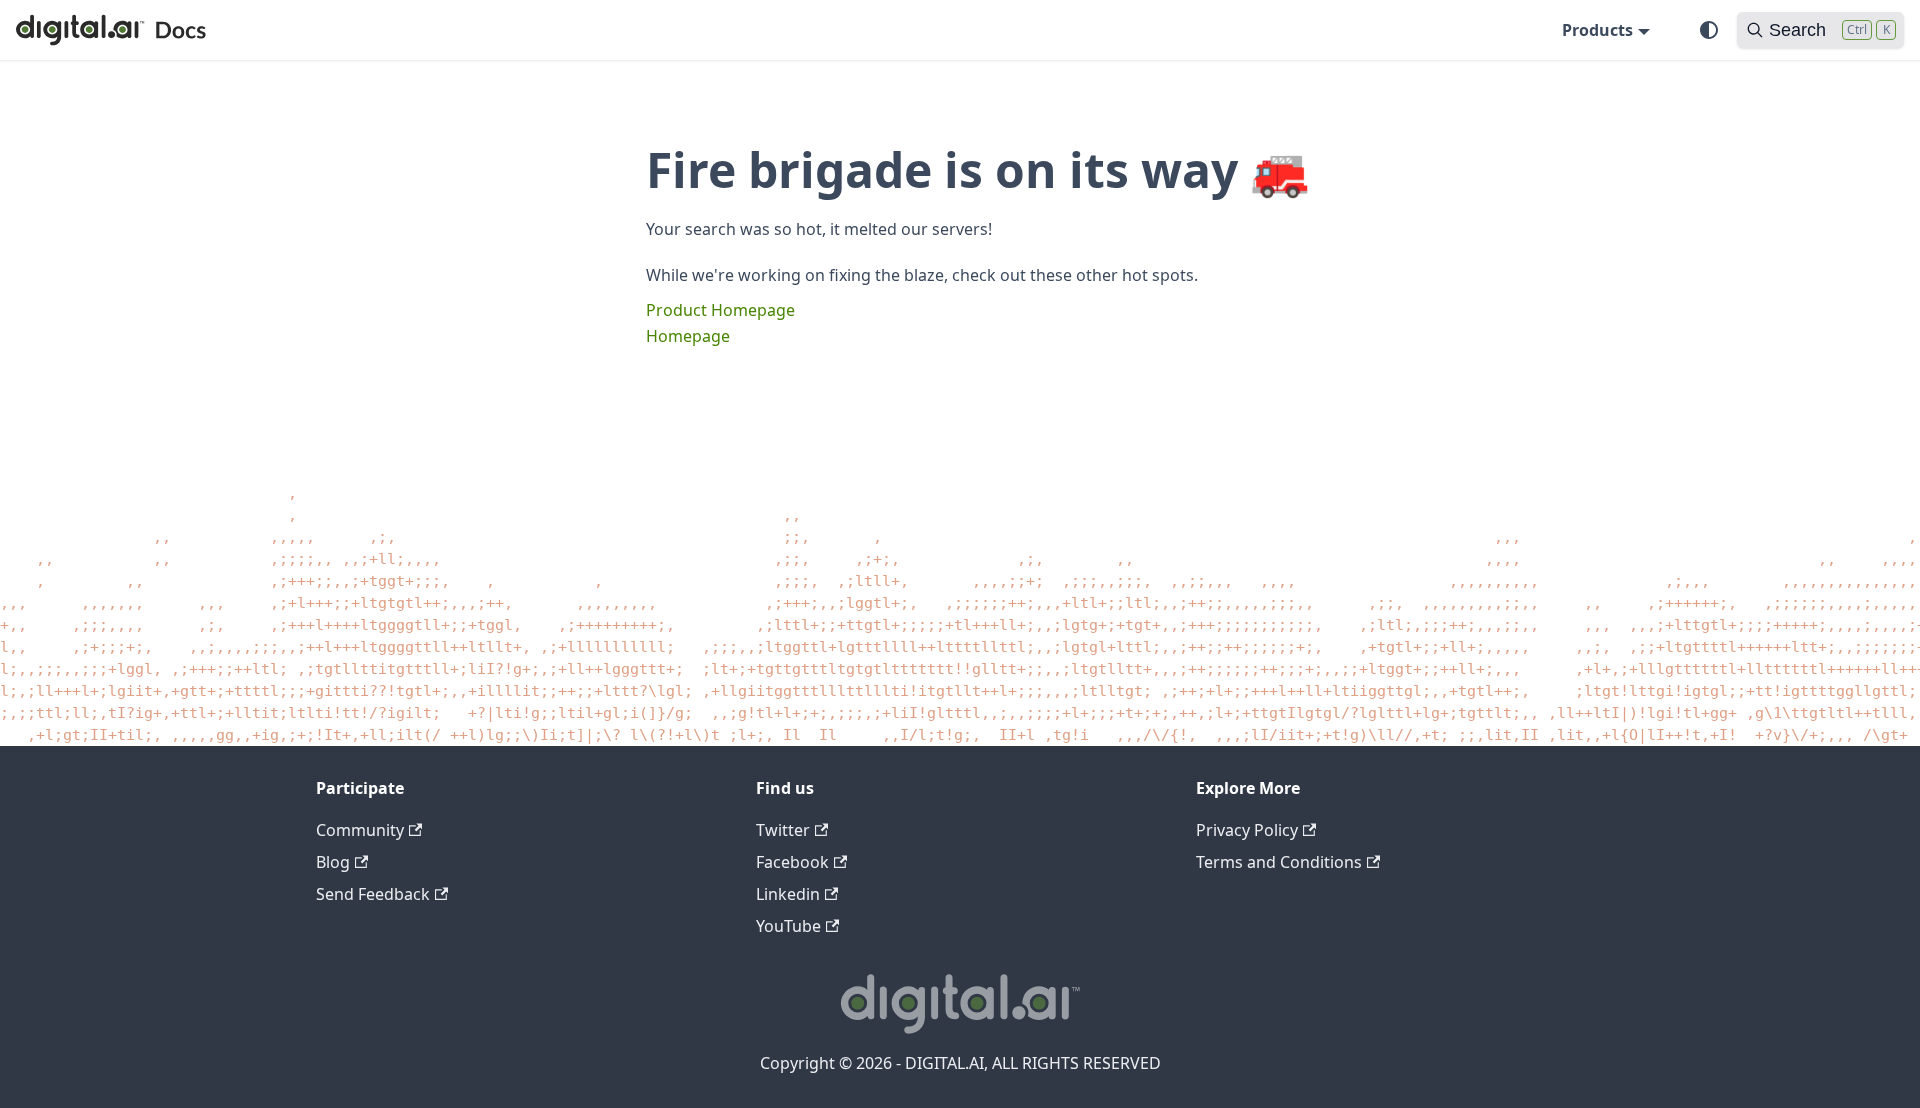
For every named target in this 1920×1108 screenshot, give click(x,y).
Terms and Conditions (1279, 862)
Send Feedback (373, 894)
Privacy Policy (1247, 830)
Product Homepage (720, 310)
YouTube (788, 926)
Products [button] (1597, 30)
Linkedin (788, 894)
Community (360, 830)
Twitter (783, 830)
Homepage (688, 336)
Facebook (792, 862)
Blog (333, 862)
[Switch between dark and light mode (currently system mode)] (1709, 30)
